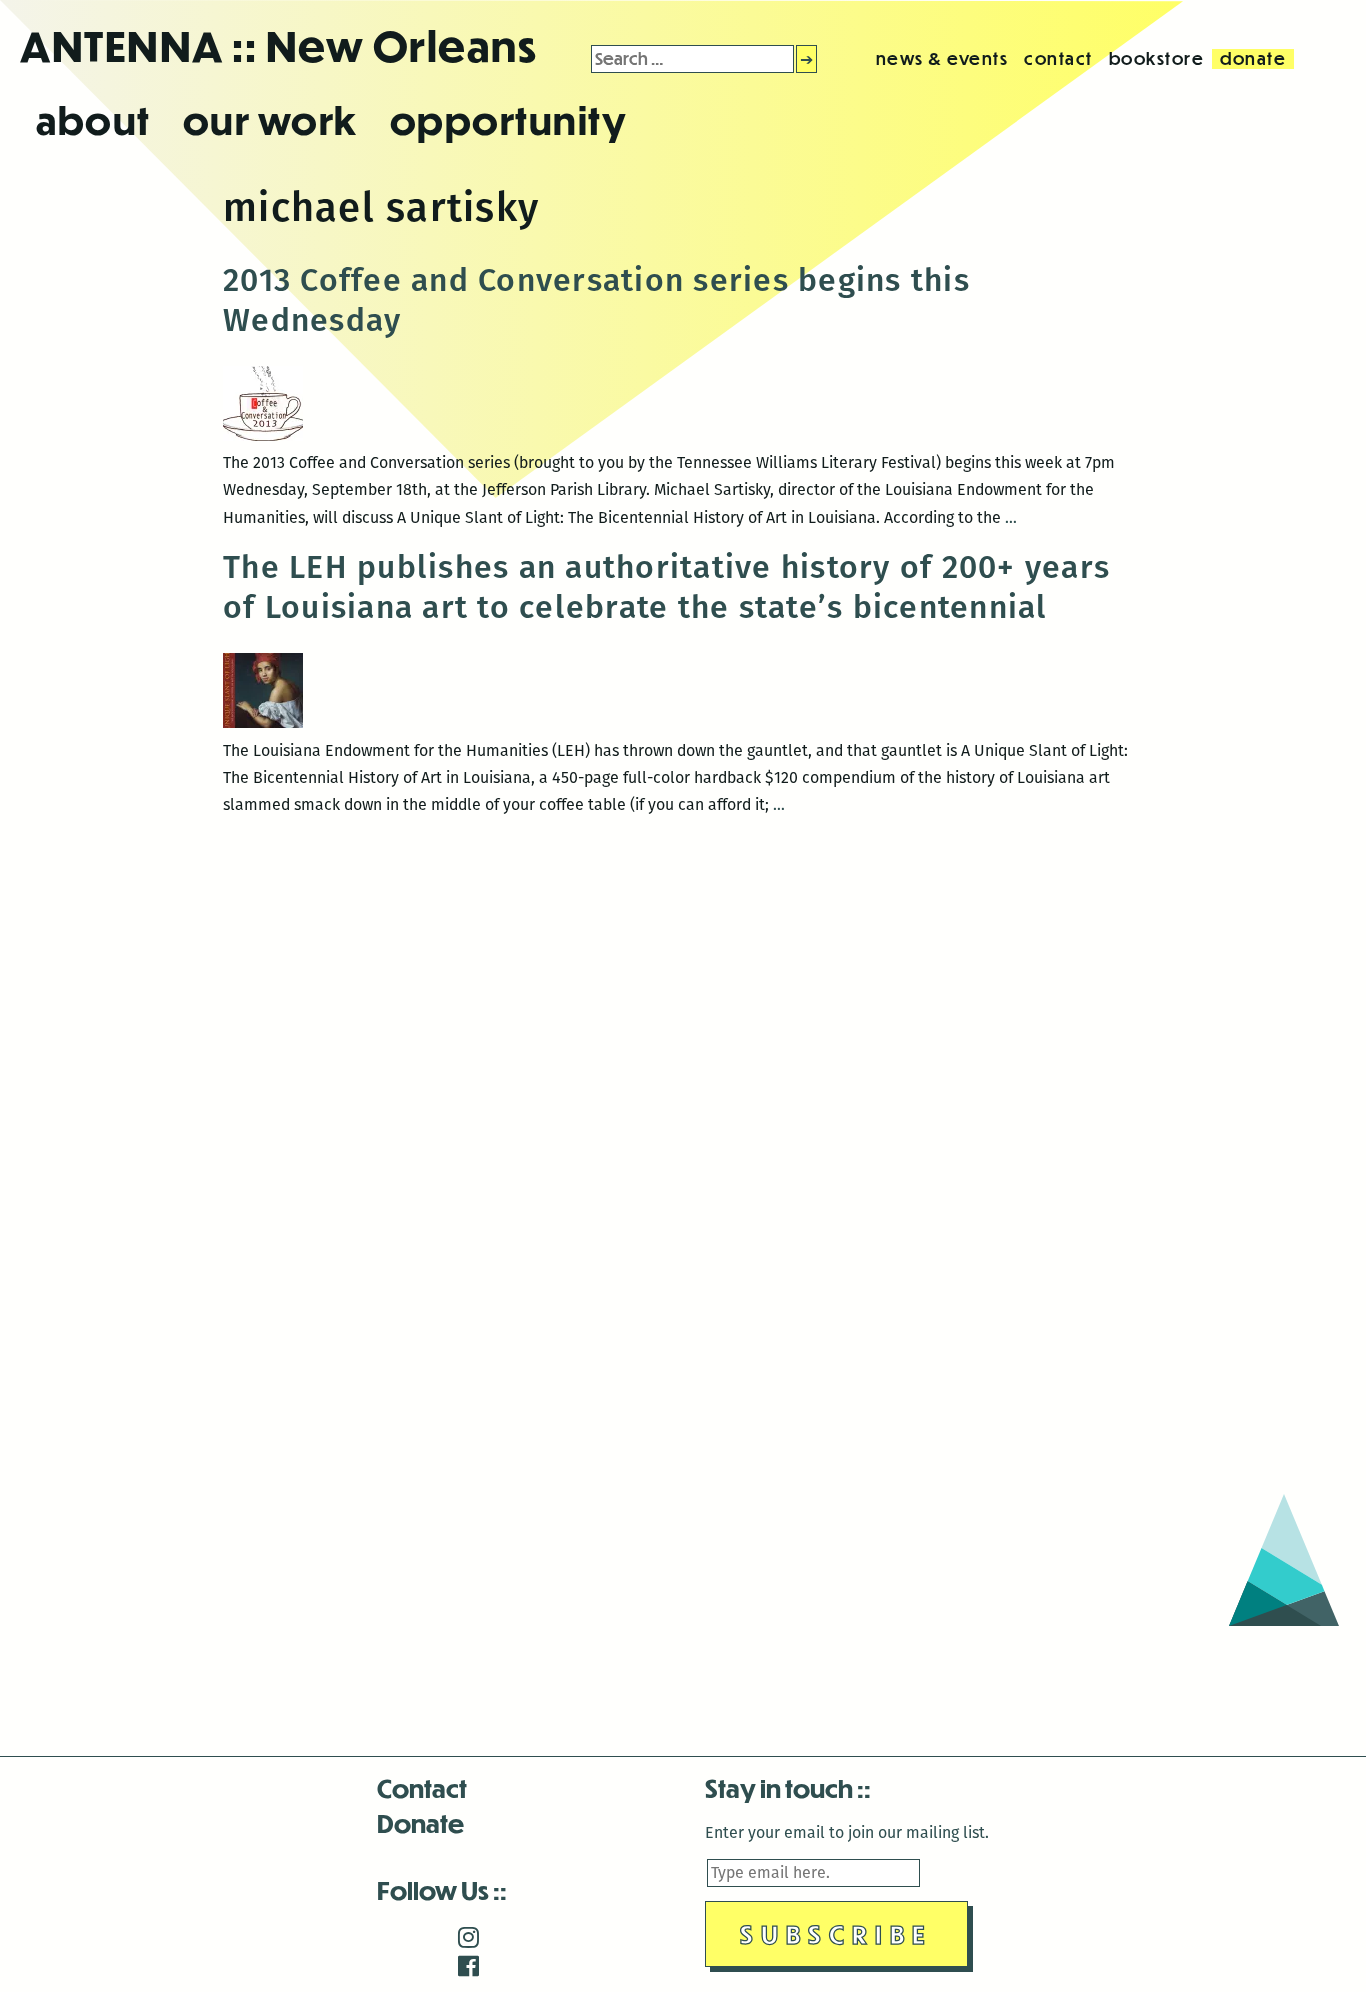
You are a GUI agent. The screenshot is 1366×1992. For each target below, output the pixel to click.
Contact (422, 1787)
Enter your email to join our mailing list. (847, 1832)
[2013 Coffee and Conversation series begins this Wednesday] (263, 435)
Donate (420, 1822)
